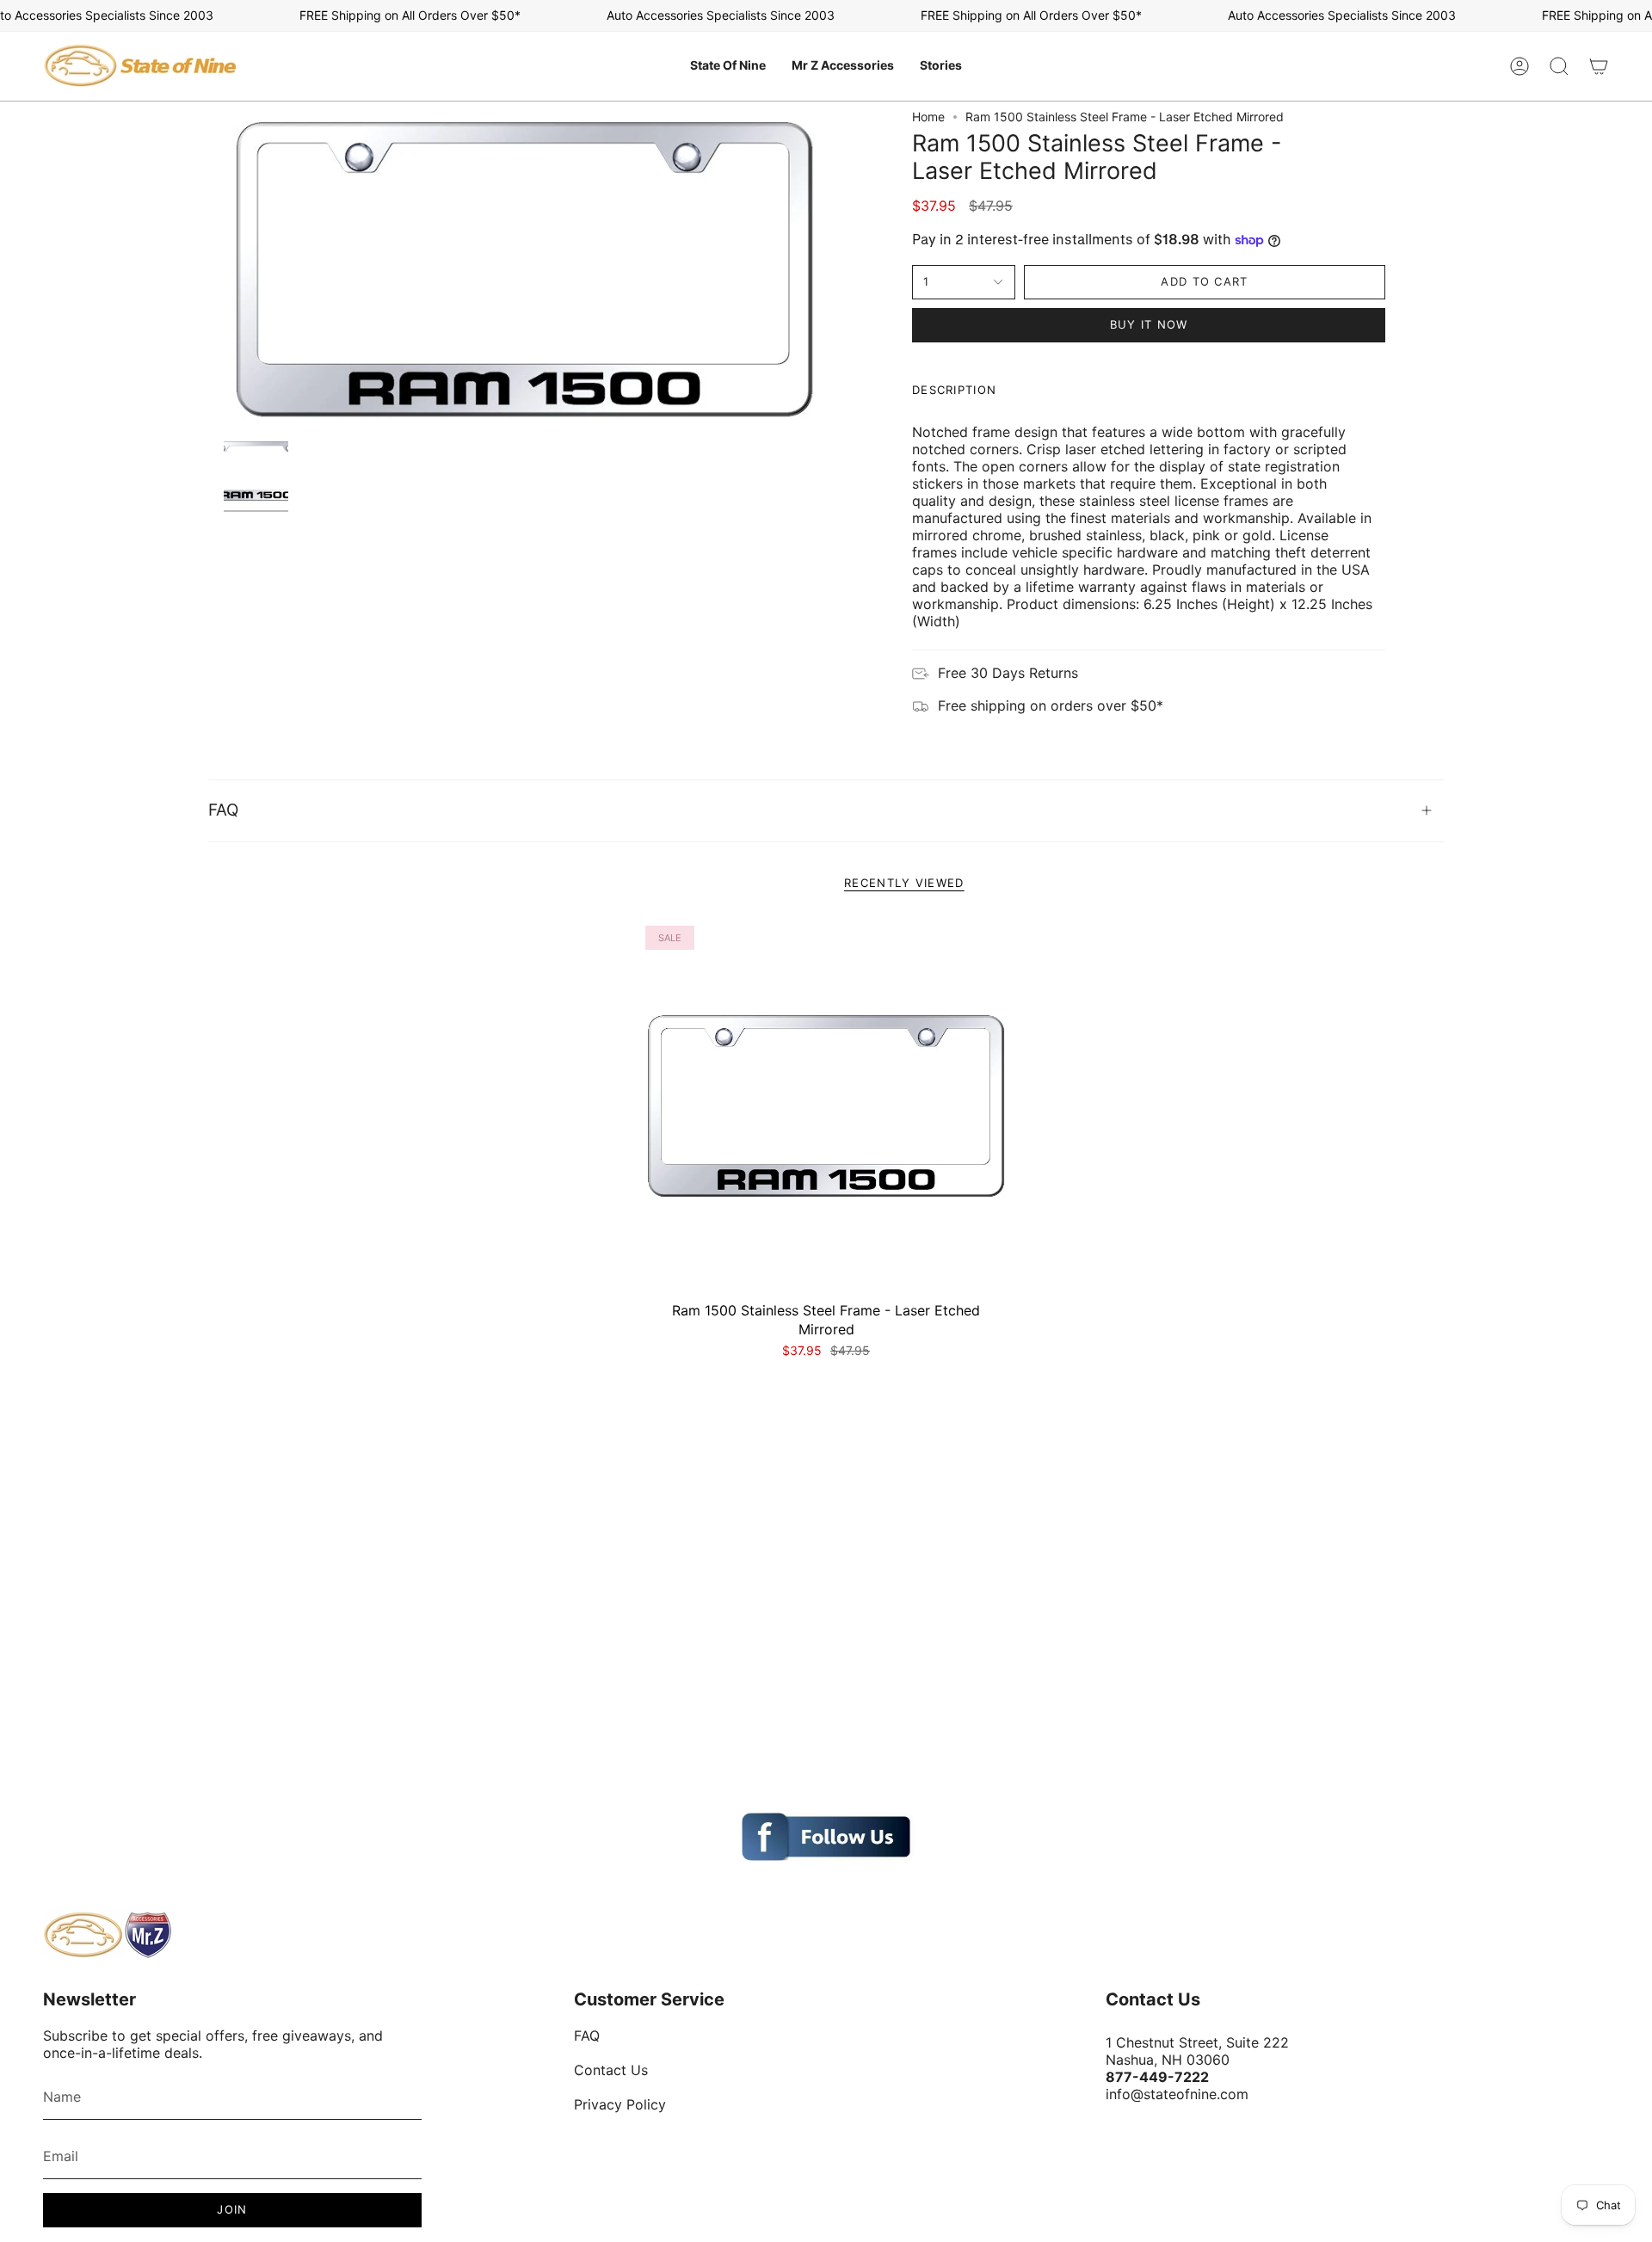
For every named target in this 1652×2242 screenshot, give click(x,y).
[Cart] (1599, 66)
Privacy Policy (620, 2104)
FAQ (223, 810)
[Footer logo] (108, 1935)
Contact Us (611, 2070)
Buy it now (1149, 324)
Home (928, 117)
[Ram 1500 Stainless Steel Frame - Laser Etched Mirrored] (826, 1107)
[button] (728, 66)
